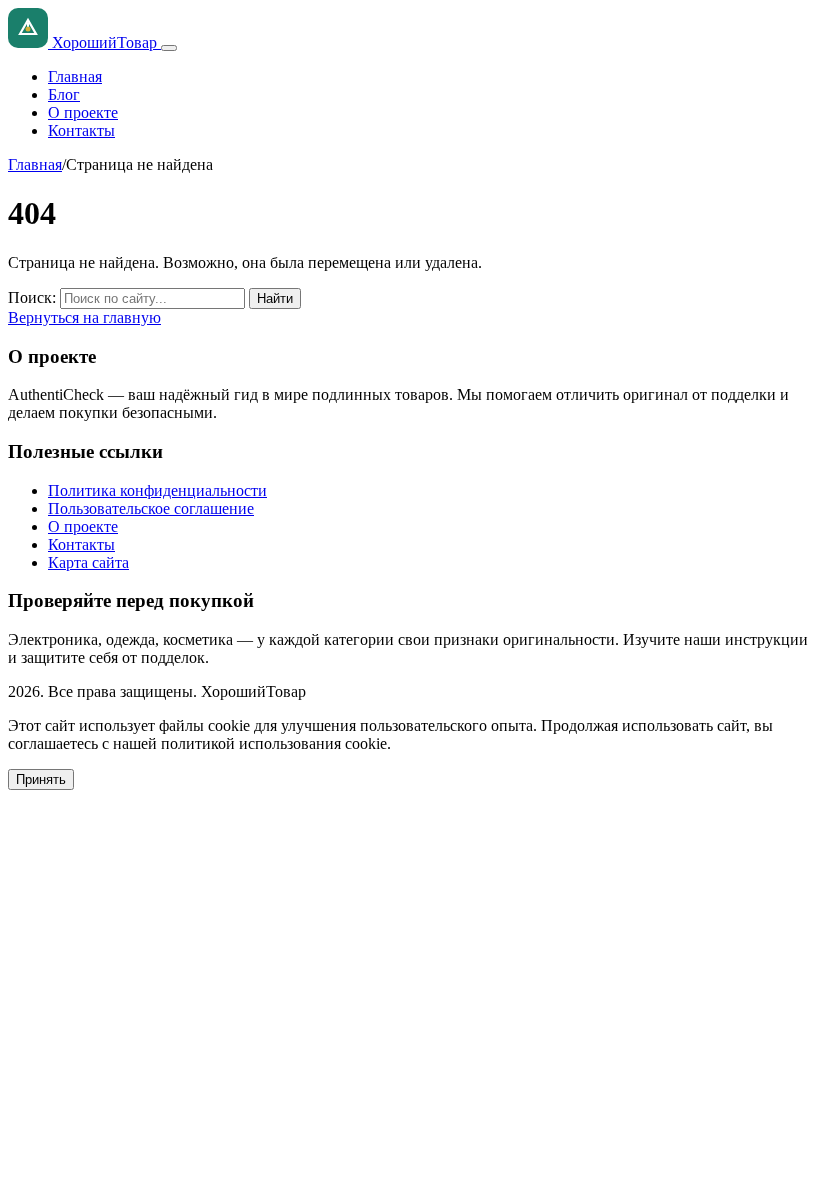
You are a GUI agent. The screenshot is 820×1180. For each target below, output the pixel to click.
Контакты (81, 130)
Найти (275, 298)
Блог (64, 94)
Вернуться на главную (84, 317)
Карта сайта (88, 562)
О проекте (83, 112)
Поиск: (32, 297)
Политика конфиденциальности (157, 490)
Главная (75, 76)
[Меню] (169, 48)
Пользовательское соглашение (151, 508)
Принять (41, 779)
